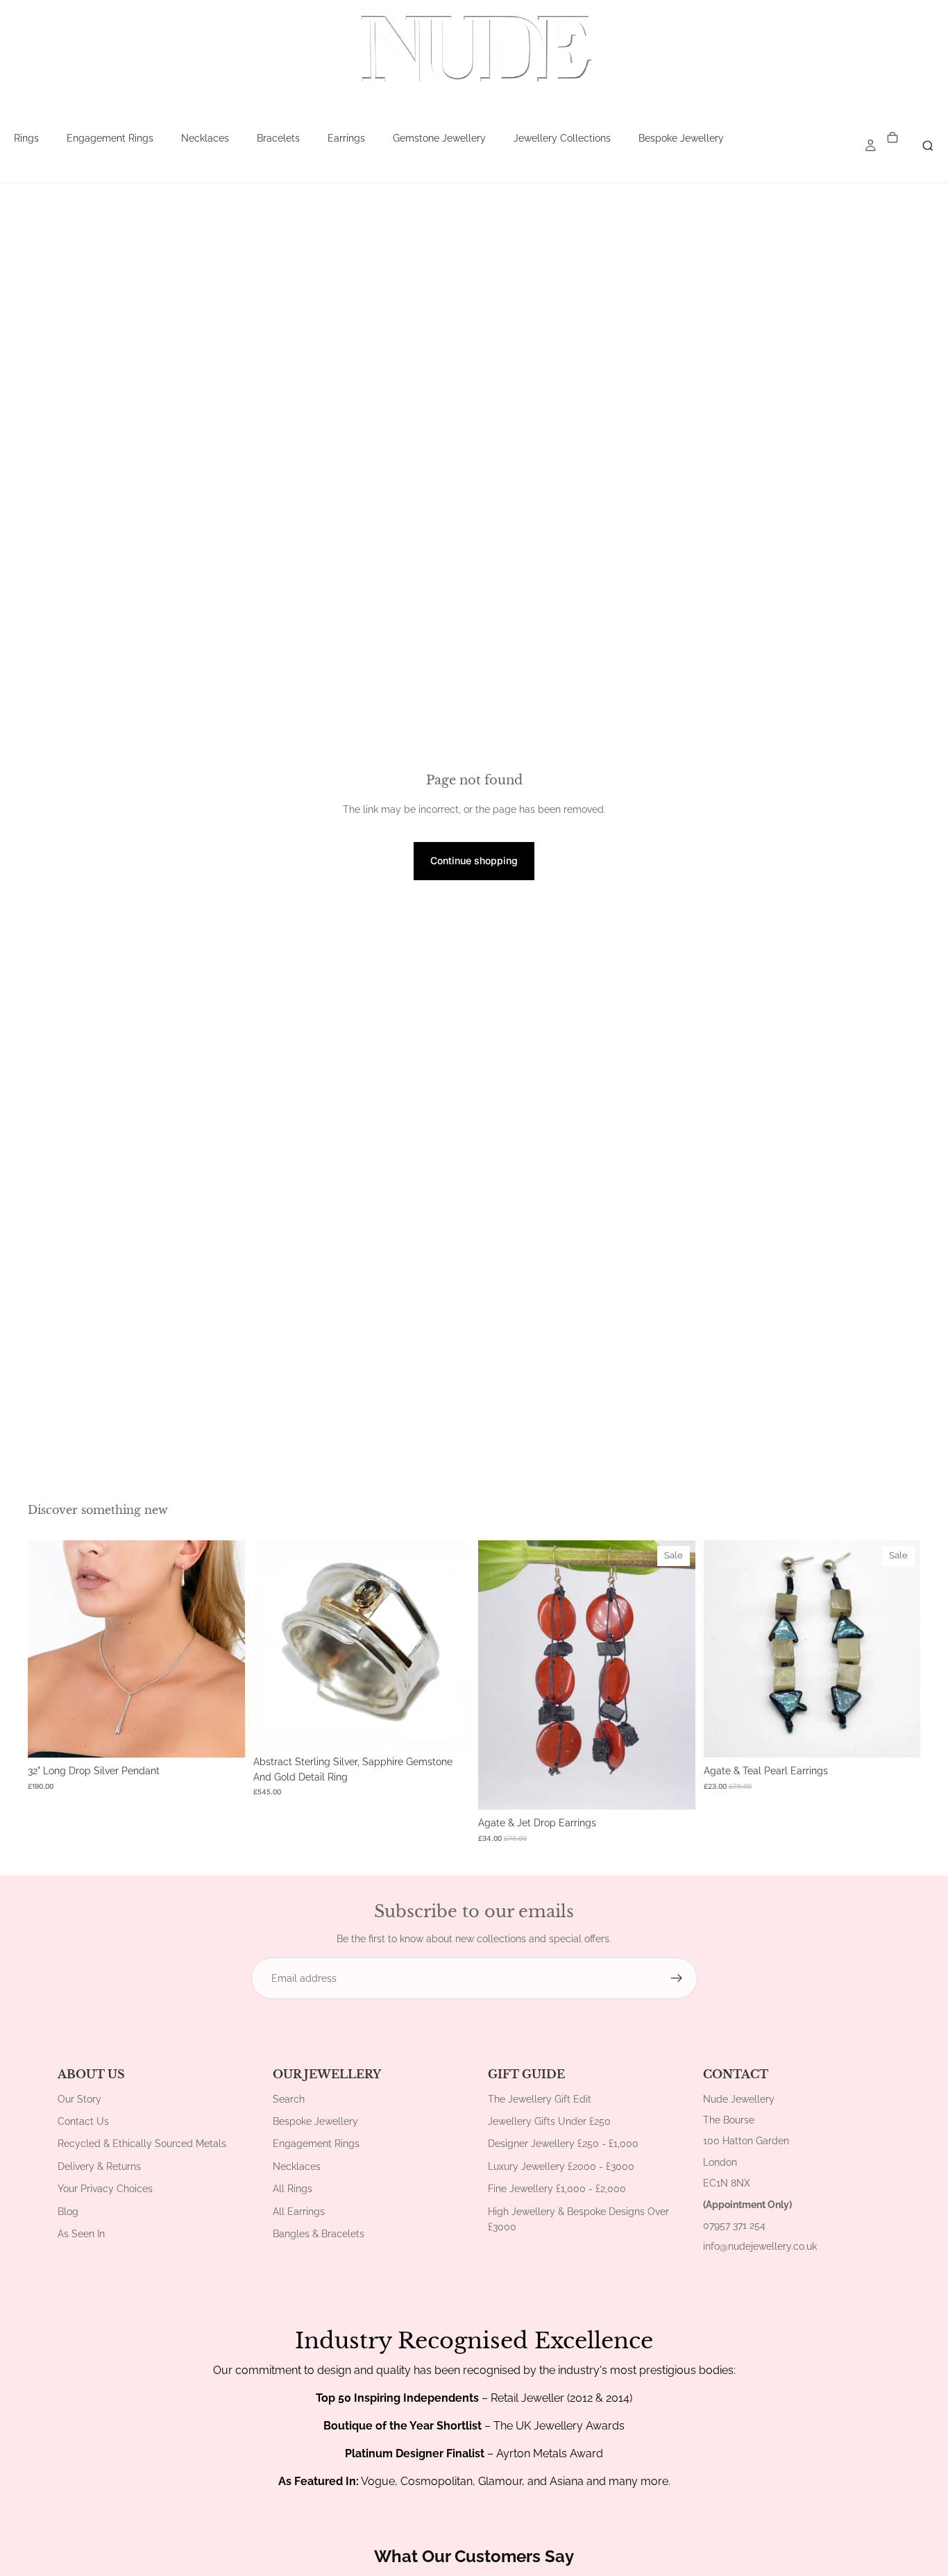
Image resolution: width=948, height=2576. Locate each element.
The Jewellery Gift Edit (540, 2099)
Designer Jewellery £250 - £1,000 (563, 2144)
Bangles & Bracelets (319, 2234)
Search (289, 2099)
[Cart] (892, 138)
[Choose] (448, 1727)
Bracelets (278, 138)
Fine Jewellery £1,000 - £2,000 (557, 2189)
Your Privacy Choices (105, 2189)
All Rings (293, 2189)
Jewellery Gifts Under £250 (549, 2121)
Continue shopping (474, 860)
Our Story (79, 2099)
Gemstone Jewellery (439, 138)
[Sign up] (677, 1978)
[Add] (223, 1736)
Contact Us (83, 2121)
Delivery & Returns (99, 2166)
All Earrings (299, 2212)
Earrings (346, 138)
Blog (68, 2212)
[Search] (928, 146)
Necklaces (205, 138)
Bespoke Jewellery (681, 138)
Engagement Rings (110, 138)
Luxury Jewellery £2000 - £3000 (561, 2166)
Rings (26, 138)
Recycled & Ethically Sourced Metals (142, 2144)
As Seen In (81, 2234)
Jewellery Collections (562, 138)
